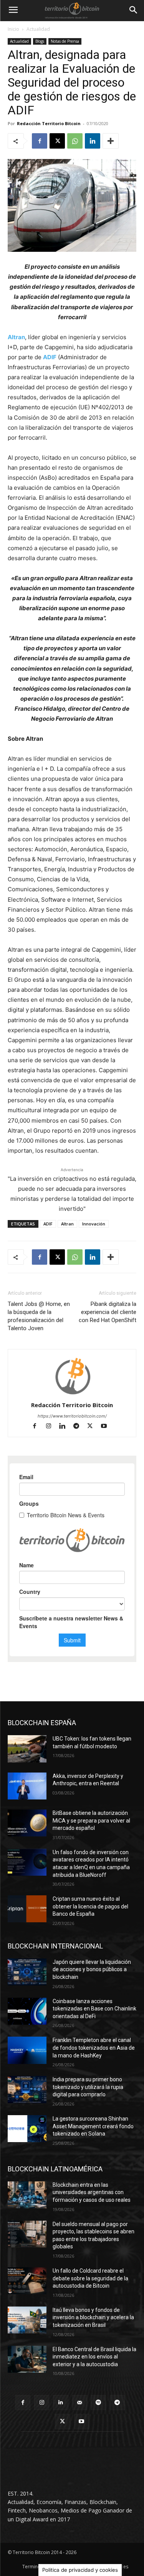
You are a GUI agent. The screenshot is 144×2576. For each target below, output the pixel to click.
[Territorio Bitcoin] (72, 10)
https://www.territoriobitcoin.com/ (72, 1416)
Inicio (13, 29)
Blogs (40, 41)
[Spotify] (98, 2403)
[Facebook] (40, 141)
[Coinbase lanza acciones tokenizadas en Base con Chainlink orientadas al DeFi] (27, 2011)
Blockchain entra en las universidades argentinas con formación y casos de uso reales (92, 2192)
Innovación (94, 1224)
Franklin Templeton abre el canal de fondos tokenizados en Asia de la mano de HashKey (94, 2048)
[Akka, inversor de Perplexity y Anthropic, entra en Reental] (27, 1786)
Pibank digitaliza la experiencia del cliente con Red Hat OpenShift (108, 1312)
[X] (57, 141)
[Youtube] (107, 1427)
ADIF (50, 357)
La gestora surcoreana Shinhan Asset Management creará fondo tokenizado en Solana (93, 2126)
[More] (111, 141)
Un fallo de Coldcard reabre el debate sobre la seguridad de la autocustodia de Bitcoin (90, 2278)
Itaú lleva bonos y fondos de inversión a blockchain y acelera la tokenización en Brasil (93, 2317)
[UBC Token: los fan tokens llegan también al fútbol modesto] (27, 1749)
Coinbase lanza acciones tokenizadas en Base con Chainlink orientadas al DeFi (94, 2009)
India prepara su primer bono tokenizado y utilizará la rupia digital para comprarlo (88, 2087)
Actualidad (38, 29)
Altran (16, 337)
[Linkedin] (93, 141)
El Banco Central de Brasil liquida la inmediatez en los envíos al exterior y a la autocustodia (94, 2357)
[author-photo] (72, 1394)
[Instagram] (52, 1427)
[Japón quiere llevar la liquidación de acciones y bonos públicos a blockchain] (27, 1972)
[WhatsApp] (75, 141)
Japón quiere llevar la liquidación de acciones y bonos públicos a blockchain (92, 1969)
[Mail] (80, 2403)
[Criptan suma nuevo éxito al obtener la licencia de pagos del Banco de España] (27, 1909)
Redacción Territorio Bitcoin (49, 123)
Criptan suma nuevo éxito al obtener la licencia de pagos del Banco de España (90, 1906)
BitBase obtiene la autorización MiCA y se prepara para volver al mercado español (91, 1820)
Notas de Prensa (65, 41)
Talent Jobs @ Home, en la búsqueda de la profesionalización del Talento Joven (39, 1316)
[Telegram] (79, 1427)
